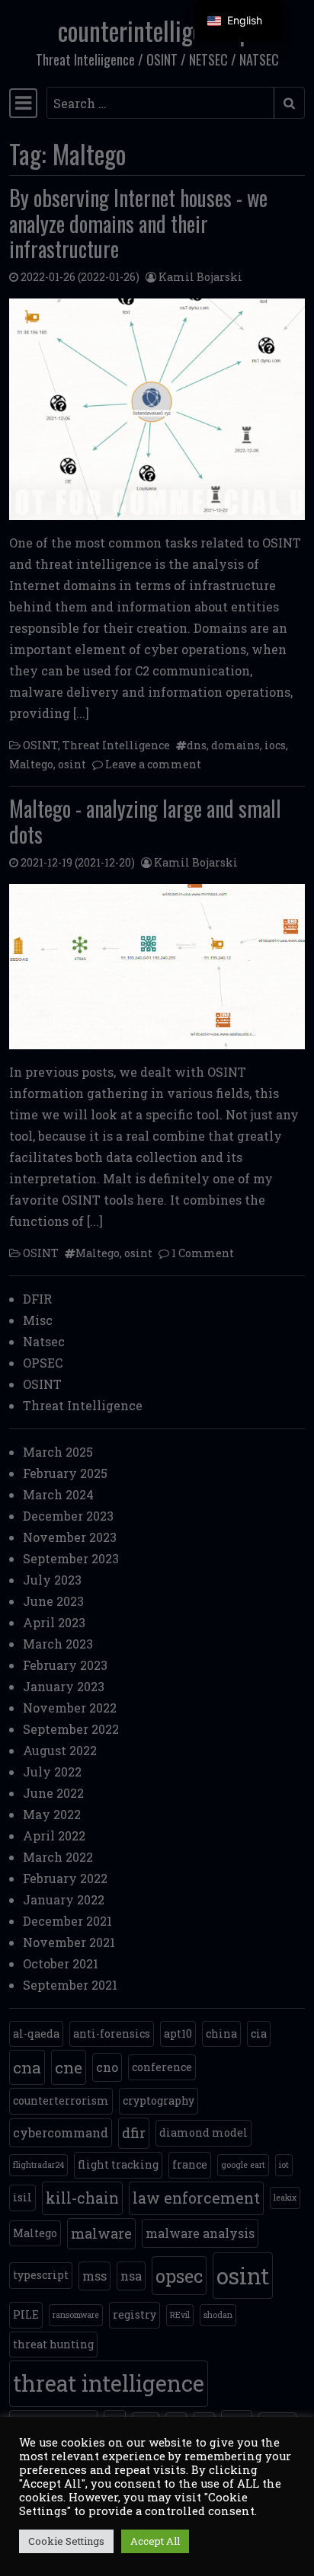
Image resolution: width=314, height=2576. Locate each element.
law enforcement (196, 2198)
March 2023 (58, 1644)
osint (72, 764)
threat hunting (53, 2344)
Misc (38, 1320)
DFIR (37, 1299)
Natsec (44, 1341)
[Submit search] (289, 103)
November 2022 (70, 1708)
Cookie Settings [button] (66, 2541)
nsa (131, 2276)
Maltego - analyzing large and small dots (145, 821)
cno (107, 2067)
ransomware (76, 2315)
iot (284, 2165)
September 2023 (71, 1558)
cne (69, 2067)
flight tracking (118, 2164)
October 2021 (61, 1963)
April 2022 (54, 1835)
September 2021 (70, 1985)
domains (235, 745)
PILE (26, 2314)
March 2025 (58, 1452)
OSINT (40, 745)
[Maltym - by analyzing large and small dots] (157, 967)
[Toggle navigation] (23, 103)
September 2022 (71, 1729)
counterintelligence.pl (157, 30)
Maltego (31, 764)
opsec (179, 2276)
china (221, 2033)
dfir (134, 2133)
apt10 (178, 2033)
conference (162, 2067)
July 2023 (52, 1580)
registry (135, 2314)
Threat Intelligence (116, 745)
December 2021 (67, 1921)
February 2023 (65, 1665)
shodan (218, 2315)
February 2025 (65, 1473)
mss (95, 2276)
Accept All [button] (155, 2541)
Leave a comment (153, 764)
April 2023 (54, 1622)
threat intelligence (109, 2383)
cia (259, 2033)
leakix (285, 2198)
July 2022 (52, 1772)
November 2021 (69, 1942)
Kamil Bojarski (200, 277)
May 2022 (52, 1814)
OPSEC (43, 1363)
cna (27, 2067)
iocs (275, 745)
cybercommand (61, 2132)
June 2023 (53, 1601)
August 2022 (60, 1750)
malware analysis (200, 2233)
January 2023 (64, 1686)
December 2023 (68, 1516)
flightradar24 (38, 2165)
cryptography (159, 2100)
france (190, 2164)
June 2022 (53, 1793)
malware (101, 2233)
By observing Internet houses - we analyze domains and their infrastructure (138, 223)
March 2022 (58, 1857)
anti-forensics (112, 2033)
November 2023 (70, 1537)
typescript (41, 2275)
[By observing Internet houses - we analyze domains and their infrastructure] (157, 409)
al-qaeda (36, 2033)
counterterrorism (61, 2100)
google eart (243, 2165)
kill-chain (82, 2198)
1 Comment (203, 1253)
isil (22, 2197)
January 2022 (64, 1899)
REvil (180, 2315)
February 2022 (65, 1878)
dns (197, 745)
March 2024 (58, 1494)
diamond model (203, 2132)
